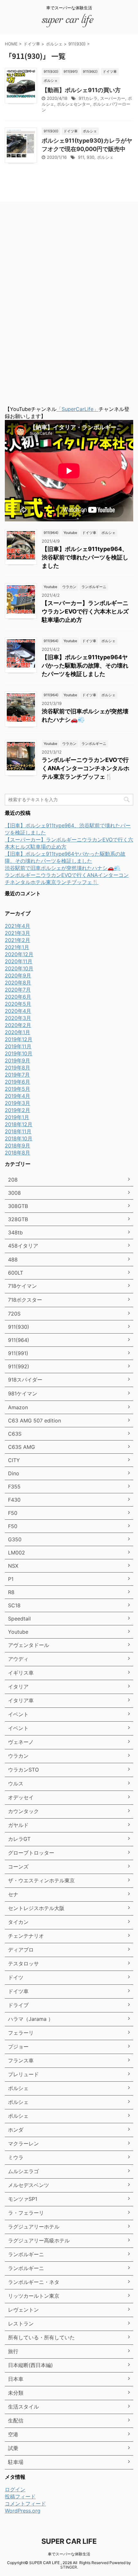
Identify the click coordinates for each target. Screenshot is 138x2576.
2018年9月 (17, 1145)
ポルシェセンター (73, 104)
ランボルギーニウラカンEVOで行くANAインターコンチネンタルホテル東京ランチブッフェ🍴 (86, 768)
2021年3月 (17, 933)
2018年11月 (18, 1131)
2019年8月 (17, 1068)
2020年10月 (19, 968)
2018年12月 (19, 1124)
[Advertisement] (53, 305)
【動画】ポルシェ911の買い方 (81, 90)
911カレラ (88, 98)
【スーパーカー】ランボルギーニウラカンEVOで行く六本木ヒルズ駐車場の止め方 (85, 611)
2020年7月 (18, 990)
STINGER (69, 2567)
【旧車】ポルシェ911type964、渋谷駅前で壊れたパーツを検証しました (85, 557)
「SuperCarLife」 (78, 409)
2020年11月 (19, 961)
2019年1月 (17, 1117)
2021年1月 (17, 947)
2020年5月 (18, 1004)
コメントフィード (25, 2504)
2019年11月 (18, 1046)
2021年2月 (17, 940)
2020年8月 (18, 983)
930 (91, 157)
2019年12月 (19, 1039)
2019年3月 (17, 1103)
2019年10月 (19, 1053)
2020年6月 (18, 997)
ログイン (15, 2489)
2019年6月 (17, 1082)
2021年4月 (17, 926)
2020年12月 (19, 954)
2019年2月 (17, 1110)
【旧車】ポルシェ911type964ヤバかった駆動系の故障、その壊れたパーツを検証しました (85, 665)
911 (81, 157)
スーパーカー (113, 98)
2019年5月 (17, 1089)
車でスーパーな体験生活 (69, 2554)
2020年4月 (18, 1011)
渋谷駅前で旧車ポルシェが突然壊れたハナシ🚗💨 (63, 868)
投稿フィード (20, 2496)
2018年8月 (17, 1153)
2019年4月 (17, 1096)
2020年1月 (17, 1032)
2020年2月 (18, 1025)
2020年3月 (18, 1018)
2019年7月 (17, 1075)
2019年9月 (17, 1060)
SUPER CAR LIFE (69, 2541)
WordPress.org (23, 2511)
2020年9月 (18, 975)
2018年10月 (19, 1138)
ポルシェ (105, 157)
